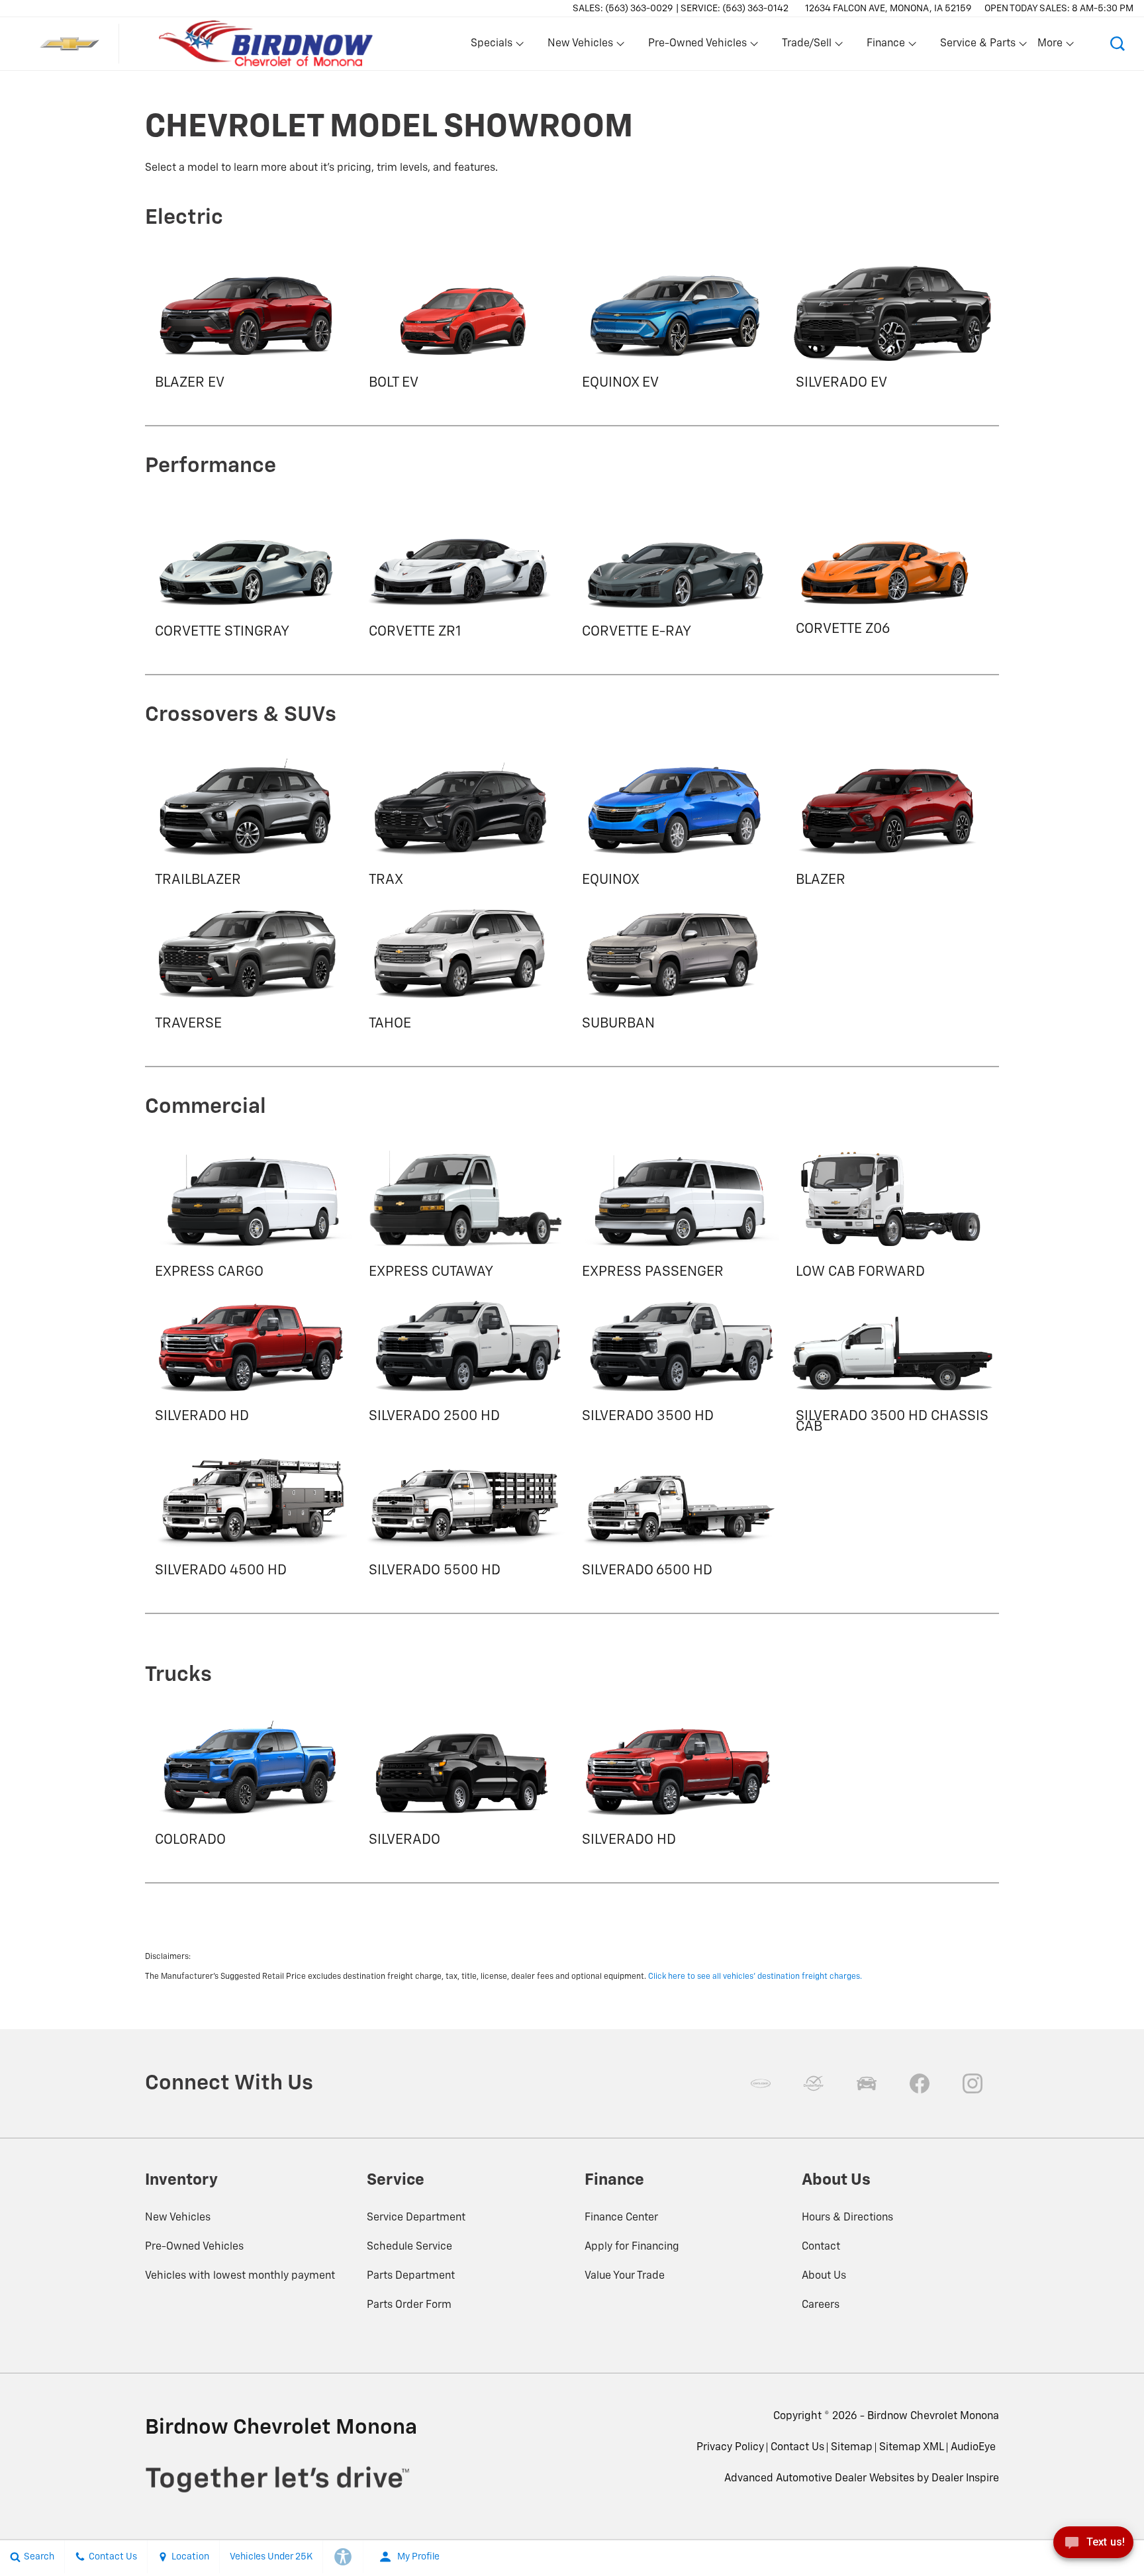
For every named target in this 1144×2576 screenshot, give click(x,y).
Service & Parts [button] (977, 46)
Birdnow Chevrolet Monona (933, 2416)
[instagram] (973, 2083)
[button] (1118, 44)
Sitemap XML (912, 2448)
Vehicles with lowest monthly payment (240, 2276)
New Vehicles (178, 2218)
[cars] (761, 2083)
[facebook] (920, 2083)
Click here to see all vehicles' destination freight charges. (755, 1977)
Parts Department (411, 2276)
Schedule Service (409, 2247)
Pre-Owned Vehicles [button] (697, 46)
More (1051, 46)
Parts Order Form (409, 2305)
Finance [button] (885, 46)
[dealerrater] (814, 2083)
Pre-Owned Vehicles (194, 2247)
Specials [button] (491, 46)
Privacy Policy (730, 2448)
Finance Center (621, 2218)
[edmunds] (867, 2083)
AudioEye (973, 2448)
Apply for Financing (632, 2247)
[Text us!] (1093, 2547)
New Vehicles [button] (580, 46)
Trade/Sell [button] (806, 46)
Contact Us (797, 2448)
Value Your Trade (625, 2276)
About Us (824, 2276)
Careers (821, 2305)
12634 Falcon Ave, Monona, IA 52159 (888, 9)
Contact (821, 2247)
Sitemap (852, 2448)
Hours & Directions (847, 2218)
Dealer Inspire (965, 2479)
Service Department (416, 2218)
